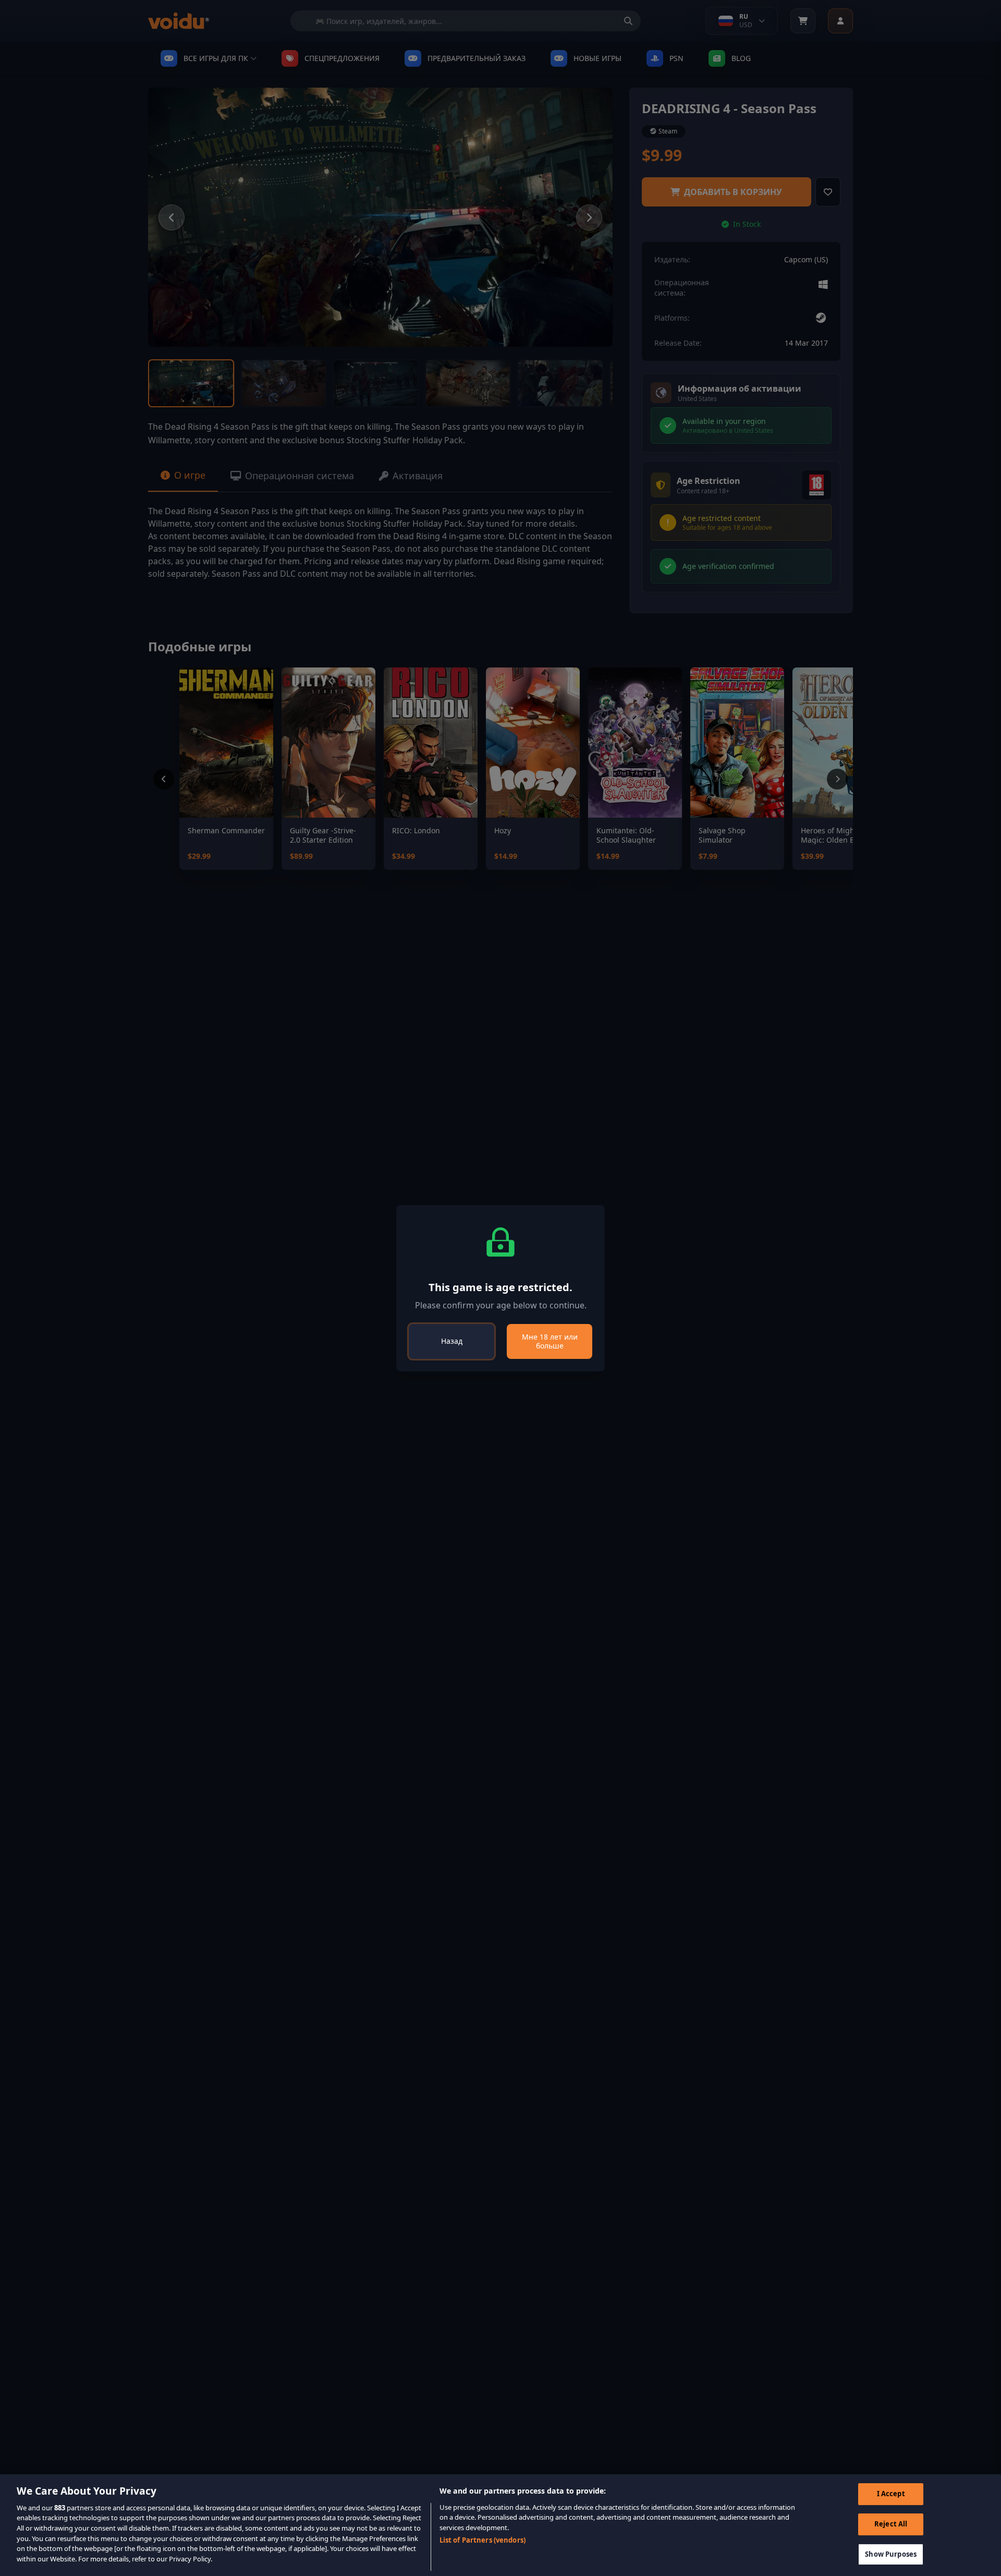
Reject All (891, 2524)
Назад (452, 1341)
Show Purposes (891, 2554)
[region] (500, 2525)
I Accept (891, 2494)
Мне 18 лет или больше (550, 1341)
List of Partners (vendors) (483, 2540)
